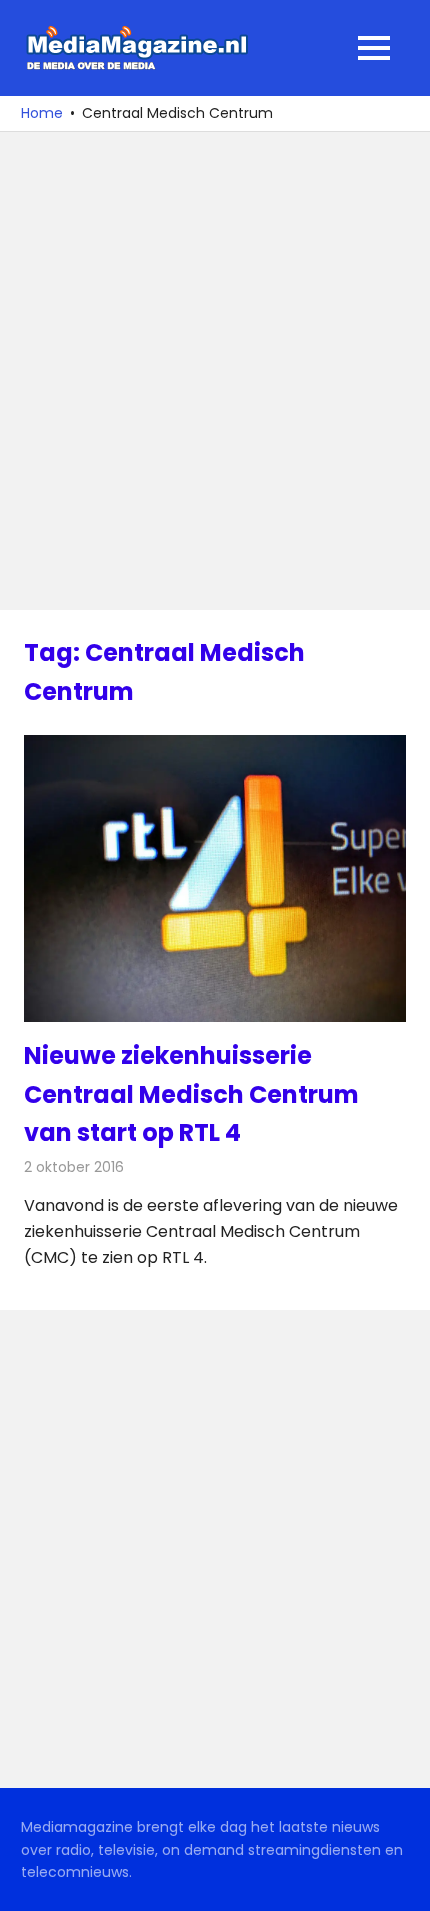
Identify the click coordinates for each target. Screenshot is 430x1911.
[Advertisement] (215, 371)
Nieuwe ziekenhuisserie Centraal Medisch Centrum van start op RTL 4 (191, 1094)
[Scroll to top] (400, 1881)
